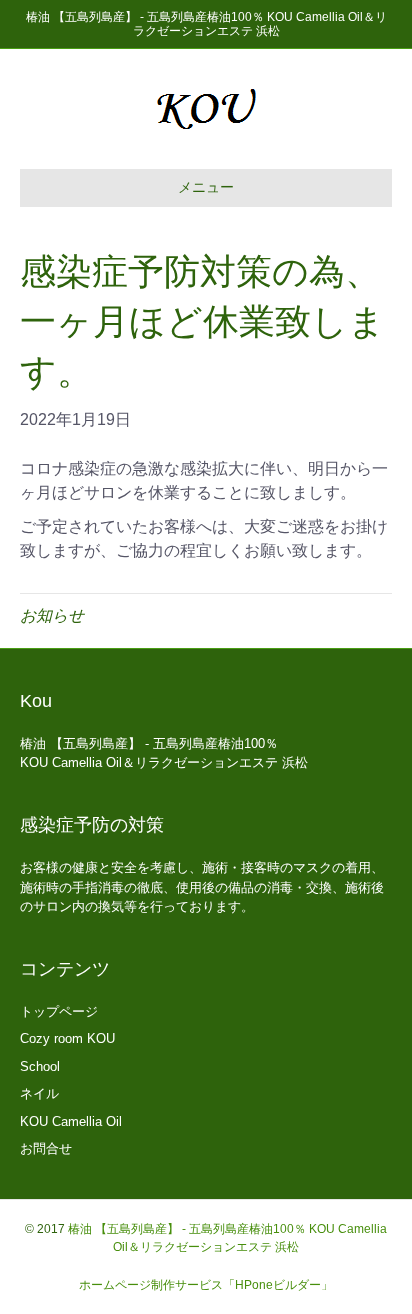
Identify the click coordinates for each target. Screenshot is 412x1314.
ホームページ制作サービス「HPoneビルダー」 (206, 1285)
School (40, 1066)
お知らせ (52, 615)
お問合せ (46, 1148)
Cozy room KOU (67, 1038)
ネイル (39, 1093)
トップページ (59, 1011)
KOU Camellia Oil (71, 1121)
